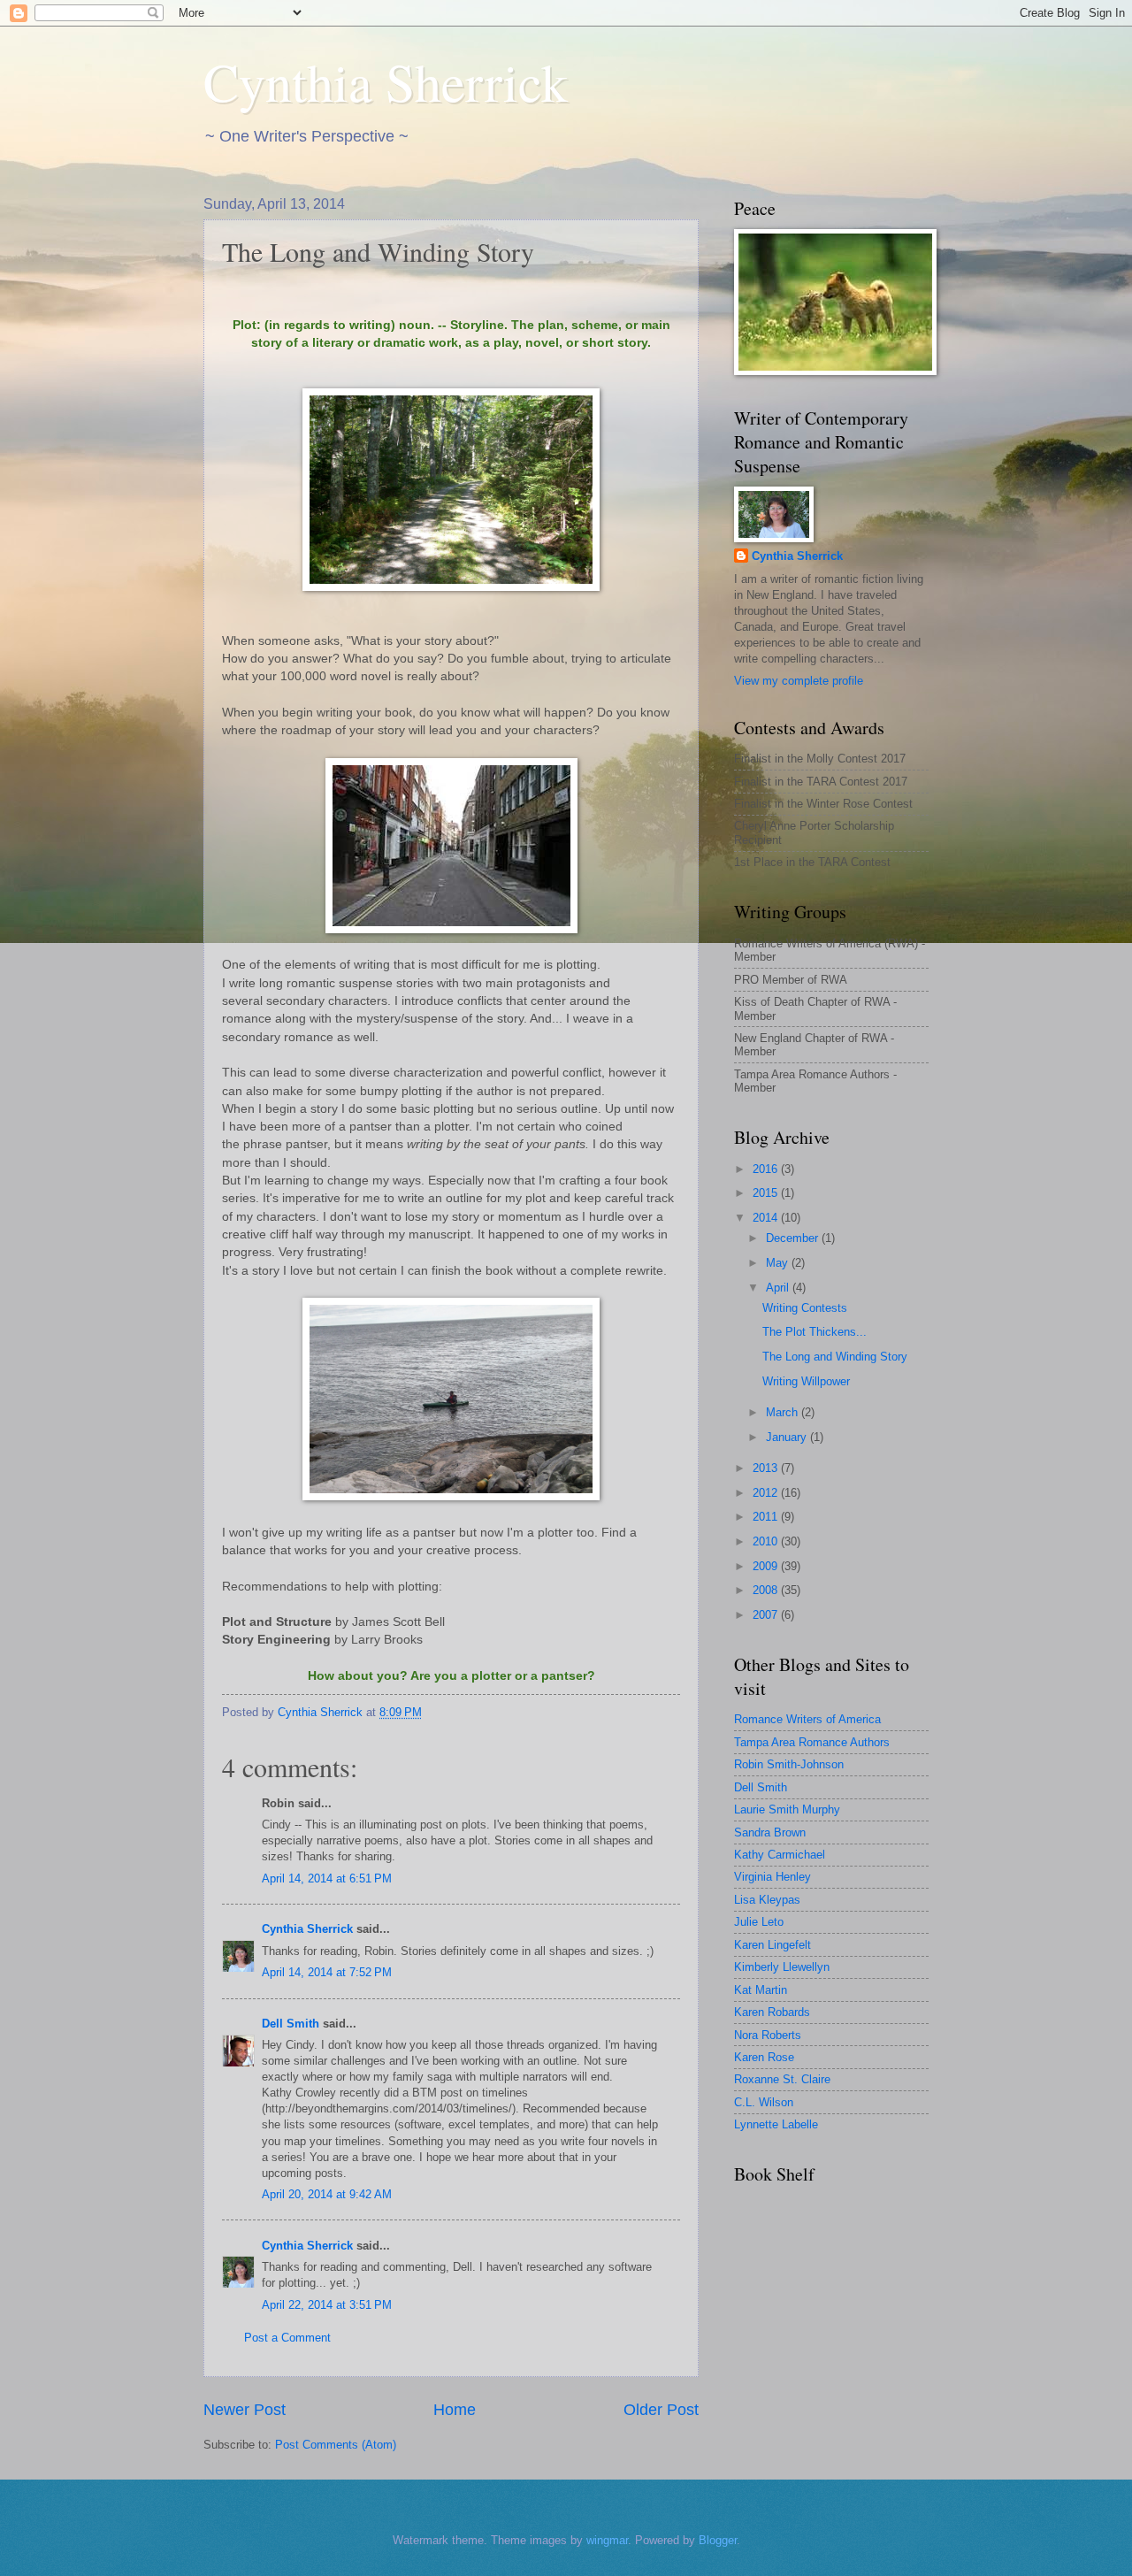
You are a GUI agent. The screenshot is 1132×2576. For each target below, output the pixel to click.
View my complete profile (799, 681)
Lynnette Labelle (776, 2124)
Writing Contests (805, 1308)
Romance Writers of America (807, 1719)
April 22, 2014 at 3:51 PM (327, 2305)
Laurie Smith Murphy (787, 1809)
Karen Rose (764, 2057)
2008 (767, 1590)
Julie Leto (759, 1922)
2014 (767, 1218)
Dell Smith (291, 2024)
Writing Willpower (806, 1381)
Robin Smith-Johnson (789, 1764)
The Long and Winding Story (835, 1357)
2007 (767, 1615)
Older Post (661, 2410)
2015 (767, 1193)
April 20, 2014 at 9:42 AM (327, 2194)
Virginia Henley (773, 1877)
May (779, 1263)
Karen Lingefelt (773, 1945)
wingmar (607, 2540)
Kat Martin (761, 1990)
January (788, 1437)
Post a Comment (287, 2338)
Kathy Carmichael (780, 1855)
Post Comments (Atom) (336, 2445)
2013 (767, 1468)
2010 (767, 1541)
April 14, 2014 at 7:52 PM (327, 1972)
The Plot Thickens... (815, 1332)
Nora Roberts (768, 2035)
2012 (767, 1493)
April (779, 1288)
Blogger (718, 2540)
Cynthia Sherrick (386, 81)
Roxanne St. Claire (782, 2079)
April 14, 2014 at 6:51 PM (327, 1878)
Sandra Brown (770, 1832)
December (794, 1238)
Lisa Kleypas (767, 1900)
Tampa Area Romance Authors (812, 1742)
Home (455, 2410)
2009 (767, 1566)
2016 (767, 1169)
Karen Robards (772, 2012)
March (784, 1412)
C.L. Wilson (764, 2102)
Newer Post (245, 2410)
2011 (767, 1517)
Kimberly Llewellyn (782, 1967)
